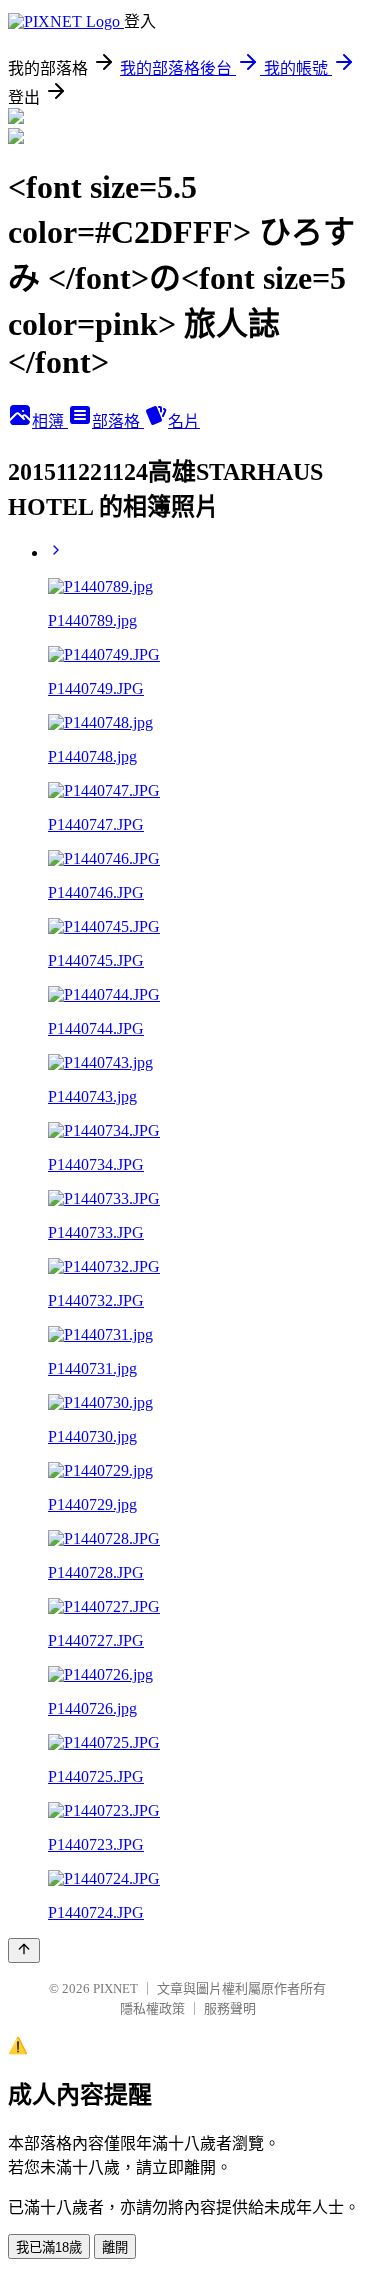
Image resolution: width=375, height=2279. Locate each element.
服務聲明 (230, 2008)
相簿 (50, 421)
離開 (115, 2247)
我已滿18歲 (49, 2247)
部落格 (118, 421)
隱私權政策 (152, 2008)
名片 (184, 421)
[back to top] (24, 1950)
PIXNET (115, 1988)
